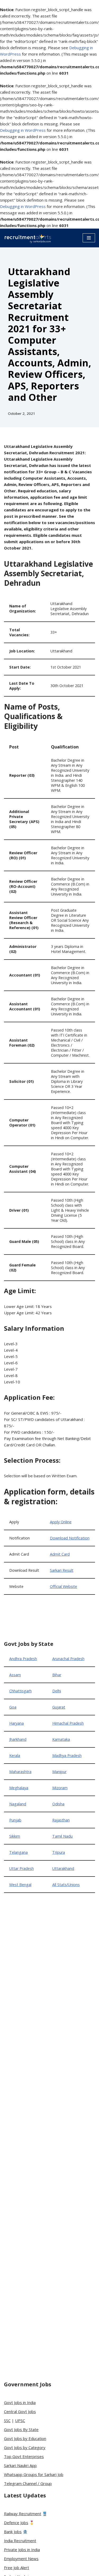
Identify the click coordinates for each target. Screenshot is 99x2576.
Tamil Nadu (62, 1836)
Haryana (16, 1723)
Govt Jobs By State (21, 2429)
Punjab (15, 1820)
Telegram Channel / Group (28, 2483)
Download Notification (70, 1538)
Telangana (18, 1852)
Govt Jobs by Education (25, 2438)
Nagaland (18, 1804)
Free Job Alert (16, 2568)
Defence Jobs (16, 2523)
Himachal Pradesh (68, 1723)
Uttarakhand (63, 1868)
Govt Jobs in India (20, 2402)
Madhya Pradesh (67, 1755)
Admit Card (60, 1554)
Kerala (15, 1755)
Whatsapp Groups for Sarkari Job (34, 2474)
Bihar (57, 1675)
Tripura (59, 1852)
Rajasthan (61, 1820)
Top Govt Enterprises (24, 2456)
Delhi (57, 1691)
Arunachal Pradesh (68, 1659)
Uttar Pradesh (22, 1868)
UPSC (20, 2420)
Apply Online (61, 1522)
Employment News (21, 2559)
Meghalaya (19, 1788)
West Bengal (20, 1885)
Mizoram (60, 1788)
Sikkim (15, 1836)
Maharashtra (20, 1772)
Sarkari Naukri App (20, 2465)
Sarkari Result (62, 1570)
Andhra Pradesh (23, 1659)
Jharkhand (18, 1739)
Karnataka (61, 1739)
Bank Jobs (13, 2532)
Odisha (58, 1804)
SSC (7, 2420)
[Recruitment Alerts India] (28, 238)
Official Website (63, 1586)
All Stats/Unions (66, 1885)
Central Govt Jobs (20, 2411)
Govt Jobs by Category (25, 2447)
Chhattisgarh (20, 1691)
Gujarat (59, 1707)
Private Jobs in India (22, 2550)
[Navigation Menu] (89, 238)
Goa (13, 1707)
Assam (15, 1675)
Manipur (59, 1772)
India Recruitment (20, 2541)
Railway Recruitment (23, 2514)
